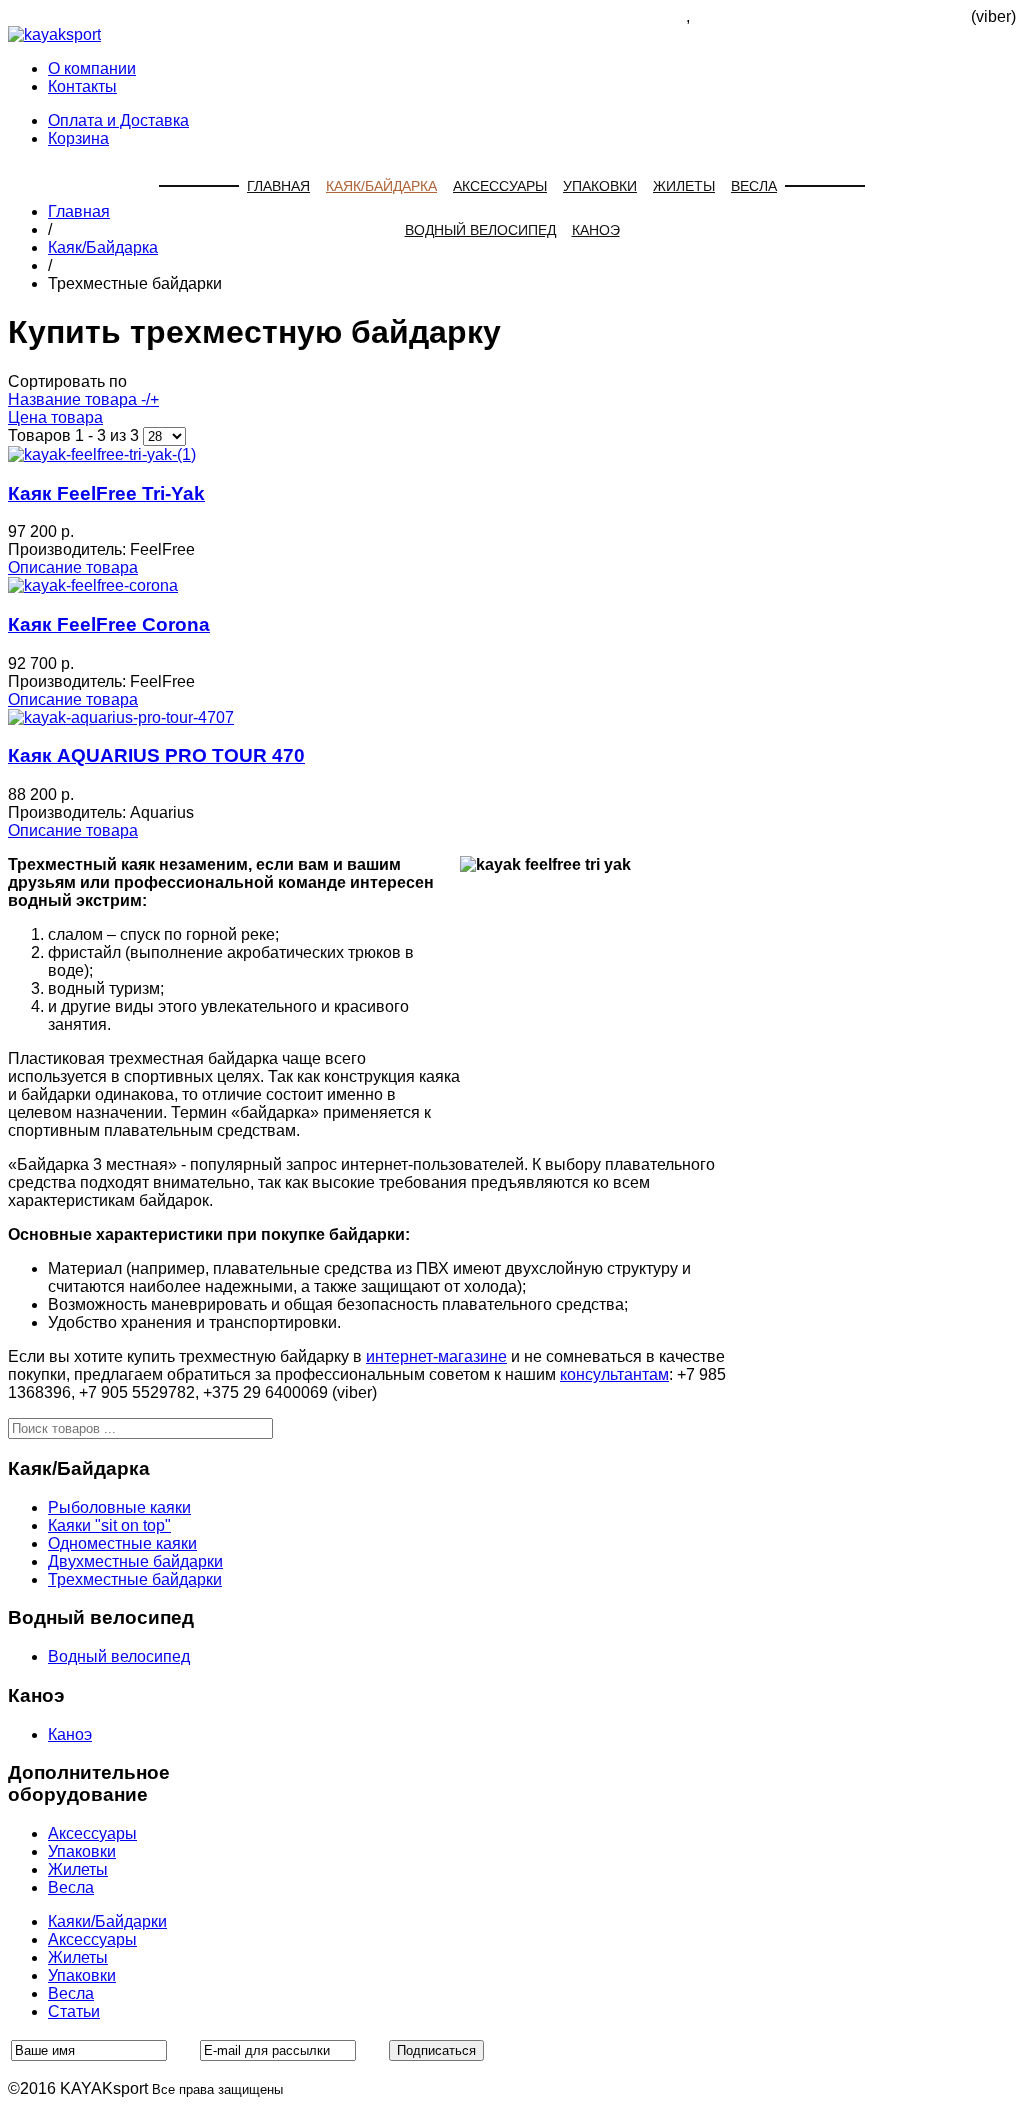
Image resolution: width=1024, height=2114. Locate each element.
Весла (754, 186)
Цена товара (55, 417)
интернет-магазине (436, 1356)
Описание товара (73, 567)
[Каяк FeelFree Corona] (93, 585)
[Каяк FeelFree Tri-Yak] (102, 454)
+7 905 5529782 (752, 16)
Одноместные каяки (122, 1543)
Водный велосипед (480, 230)
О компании (92, 68)
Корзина (78, 138)
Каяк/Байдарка (381, 186)
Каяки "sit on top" (109, 1525)
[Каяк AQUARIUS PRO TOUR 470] (121, 717)
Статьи (74, 2011)
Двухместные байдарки (135, 1561)
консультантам (614, 1374)
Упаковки (600, 186)
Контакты (82, 86)
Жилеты (684, 186)
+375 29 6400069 (904, 16)
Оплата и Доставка (118, 120)
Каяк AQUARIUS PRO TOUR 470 (156, 755)
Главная (278, 186)
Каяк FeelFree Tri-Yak (106, 493)
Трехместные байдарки (135, 1579)
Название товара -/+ (83, 399)
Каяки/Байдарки (107, 1921)
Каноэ (596, 230)
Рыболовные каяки (119, 1507)
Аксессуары (500, 186)
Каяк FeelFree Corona (109, 624)
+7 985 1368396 (628, 16)
